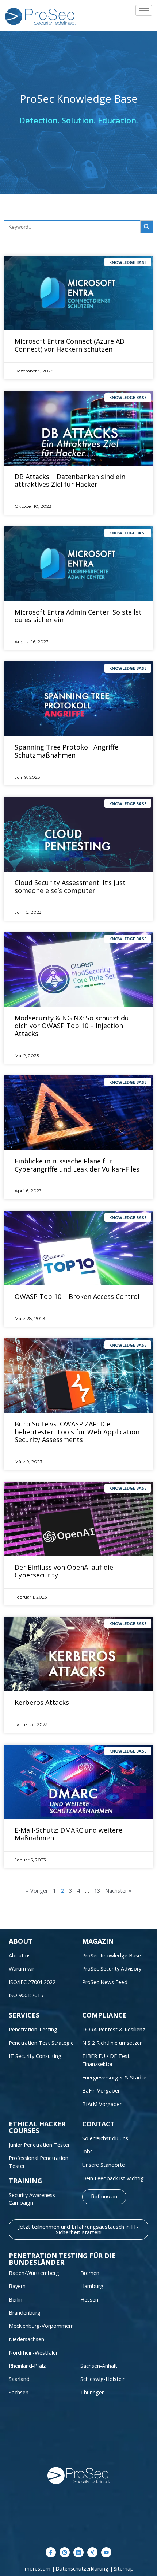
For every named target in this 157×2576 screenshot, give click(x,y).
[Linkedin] (78, 2552)
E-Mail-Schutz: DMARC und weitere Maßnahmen (68, 1834)
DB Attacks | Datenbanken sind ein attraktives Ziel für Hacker (70, 481)
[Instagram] (65, 2552)
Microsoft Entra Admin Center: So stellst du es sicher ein (78, 616)
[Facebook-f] (51, 2552)
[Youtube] (106, 2552)
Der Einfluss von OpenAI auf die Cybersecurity (64, 1571)
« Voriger (37, 1891)
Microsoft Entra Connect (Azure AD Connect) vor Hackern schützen (70, 345)
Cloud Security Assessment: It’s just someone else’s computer (70, 886)
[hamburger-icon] (144, 10)
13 (97, 1891)
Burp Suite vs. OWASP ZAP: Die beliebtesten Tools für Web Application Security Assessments (77, 1432)
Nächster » (118, 1891)
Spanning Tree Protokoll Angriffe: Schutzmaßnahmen (67, 751)
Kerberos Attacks (42, 1702)
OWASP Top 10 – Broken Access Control (77, 1296)
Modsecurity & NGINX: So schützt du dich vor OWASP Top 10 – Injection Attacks (72, 1026)
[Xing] (92, 2552)
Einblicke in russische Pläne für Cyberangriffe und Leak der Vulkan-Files (77, 1165)
